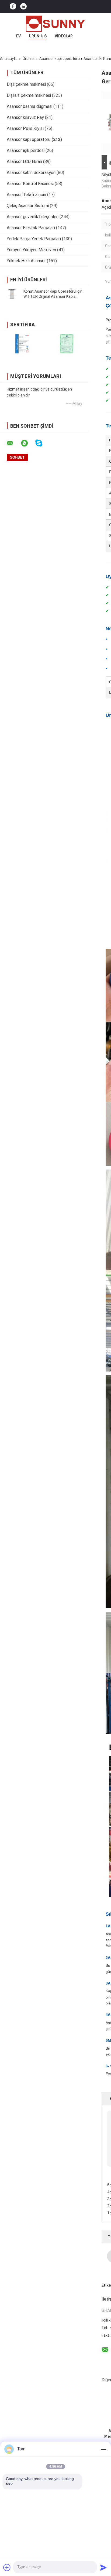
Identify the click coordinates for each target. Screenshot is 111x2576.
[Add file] (7, 2567)
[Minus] (103, 2449)
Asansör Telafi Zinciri (26, 195)
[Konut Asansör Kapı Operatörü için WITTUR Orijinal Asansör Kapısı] (12, 294)
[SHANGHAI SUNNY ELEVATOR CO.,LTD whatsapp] (28, 443)
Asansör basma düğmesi (30, 106)
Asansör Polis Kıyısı (25, 128)
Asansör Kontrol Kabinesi (30, 184)
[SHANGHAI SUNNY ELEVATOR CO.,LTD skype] (42, 443)
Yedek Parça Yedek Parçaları (34, 239)
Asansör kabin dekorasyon (31, 173)
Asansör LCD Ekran (24, 162)
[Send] (103, 2567)
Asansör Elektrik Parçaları (31, 228)
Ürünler (29, 59)
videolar (64, 36)
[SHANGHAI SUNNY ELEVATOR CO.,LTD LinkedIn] (23, 7)
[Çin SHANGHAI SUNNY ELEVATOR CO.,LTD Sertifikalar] (22, 344)
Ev (18, 36)
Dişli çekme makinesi (26, 84)
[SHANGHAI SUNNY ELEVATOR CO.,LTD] (55, 24)
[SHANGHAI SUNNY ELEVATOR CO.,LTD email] (13, 443)
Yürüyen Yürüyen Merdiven (31, 250)
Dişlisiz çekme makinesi (29, 95)
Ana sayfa (9, 59)
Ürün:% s (38, 36)
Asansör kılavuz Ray (25, 117)
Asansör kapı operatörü (60, 59)
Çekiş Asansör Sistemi (28, 206)
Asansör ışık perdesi (26, 150)
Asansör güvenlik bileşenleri (33, 217)
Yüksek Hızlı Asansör (26, 261)
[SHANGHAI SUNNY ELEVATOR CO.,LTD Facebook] (13, 7)
